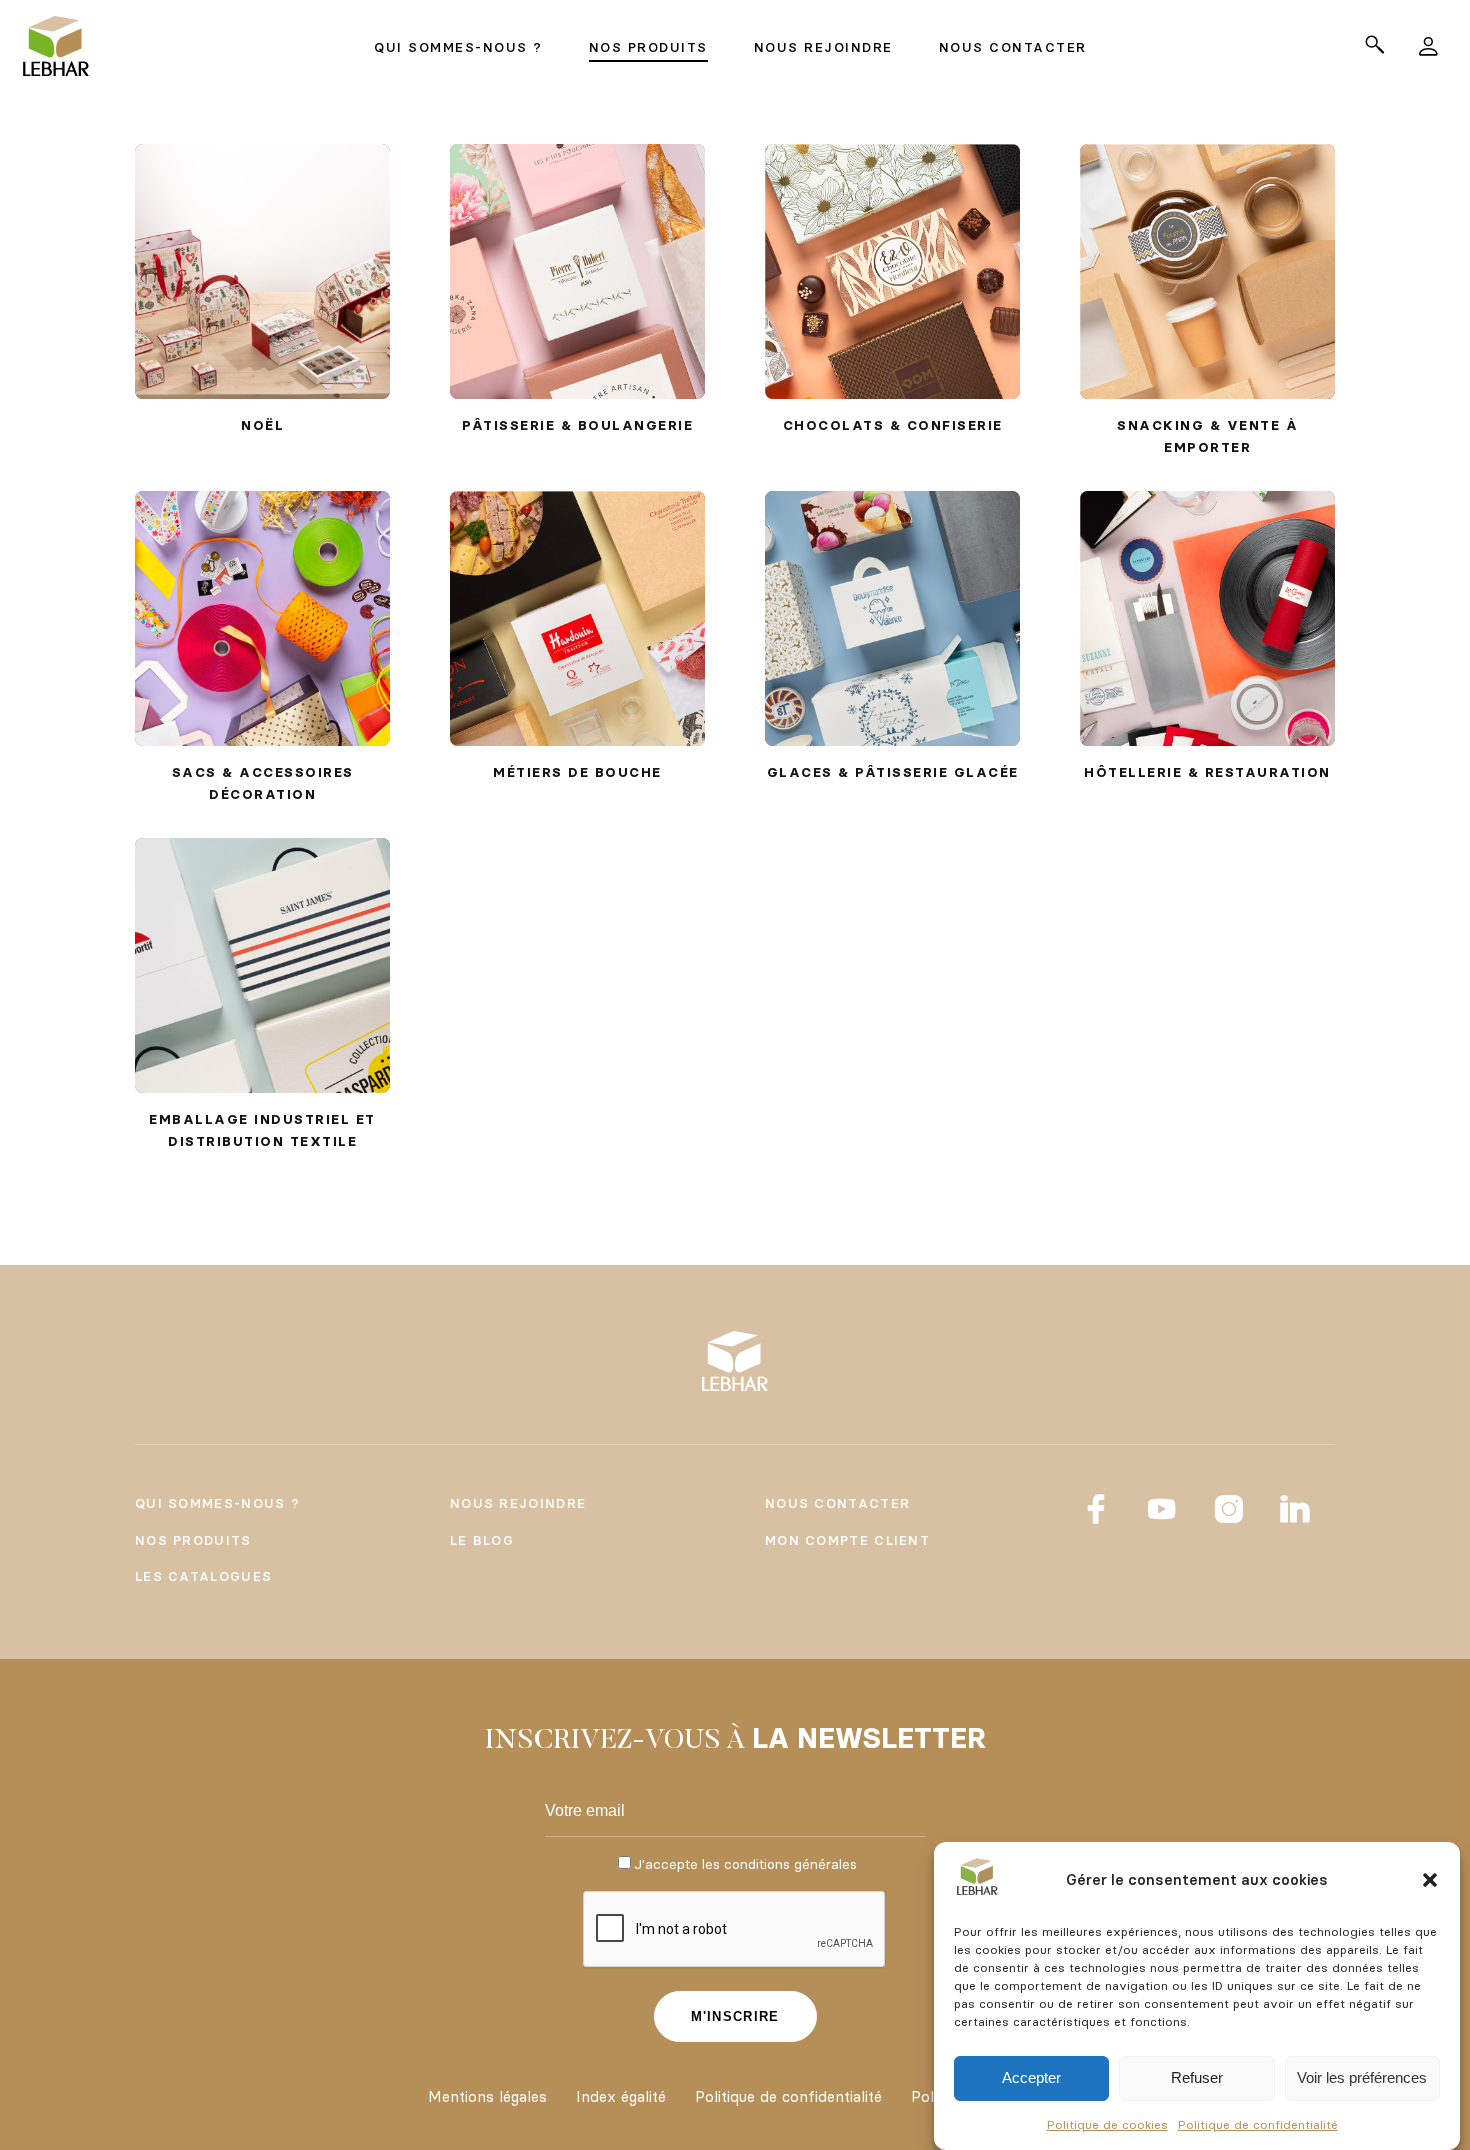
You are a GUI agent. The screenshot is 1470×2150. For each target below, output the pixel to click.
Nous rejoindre (518, 1503)
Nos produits (193, 1540)
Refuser (1197, 2078)
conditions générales (790, 1864)
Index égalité (621, 2096)
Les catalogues (203, 1576)
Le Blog (482, 1540)
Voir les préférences (1362, 2078)
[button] (1430, 1880)
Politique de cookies (1107, 2124)
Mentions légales (487, 2096)
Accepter (1031, 2078)
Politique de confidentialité (1258, 2124)
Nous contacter (837, 1503)
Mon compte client (847, 1540)
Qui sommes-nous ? (217, 1503)
